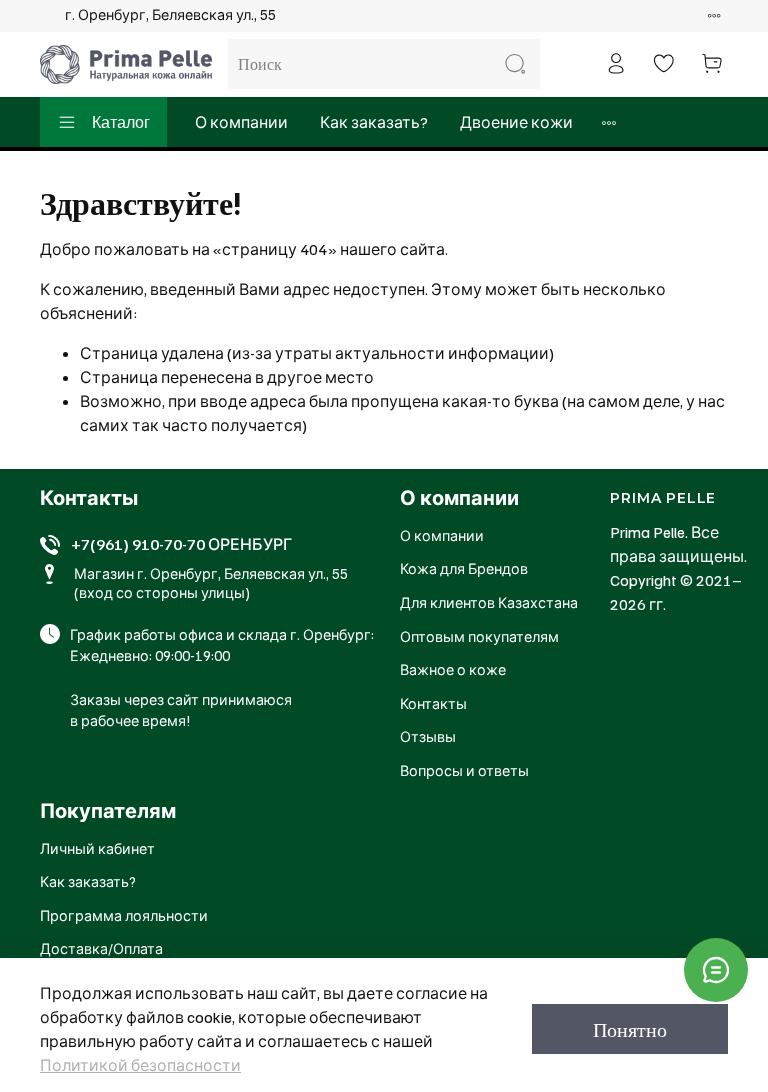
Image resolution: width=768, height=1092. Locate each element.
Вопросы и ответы (464, 770)
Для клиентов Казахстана (489, 602)
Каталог (121, 122)
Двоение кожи (516, 122)
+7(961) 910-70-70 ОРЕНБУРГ (181, 544)
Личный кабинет (97, 848)
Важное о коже (453, 669)
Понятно (630, 1029)
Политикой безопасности (140, 1065)
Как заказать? (374, 122)
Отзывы (428, 736)
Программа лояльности (124, 915)
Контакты (433, 703)
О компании (241, 122)
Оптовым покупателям (479, 636)
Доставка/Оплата (101, 948)
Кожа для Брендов (464, 568)
